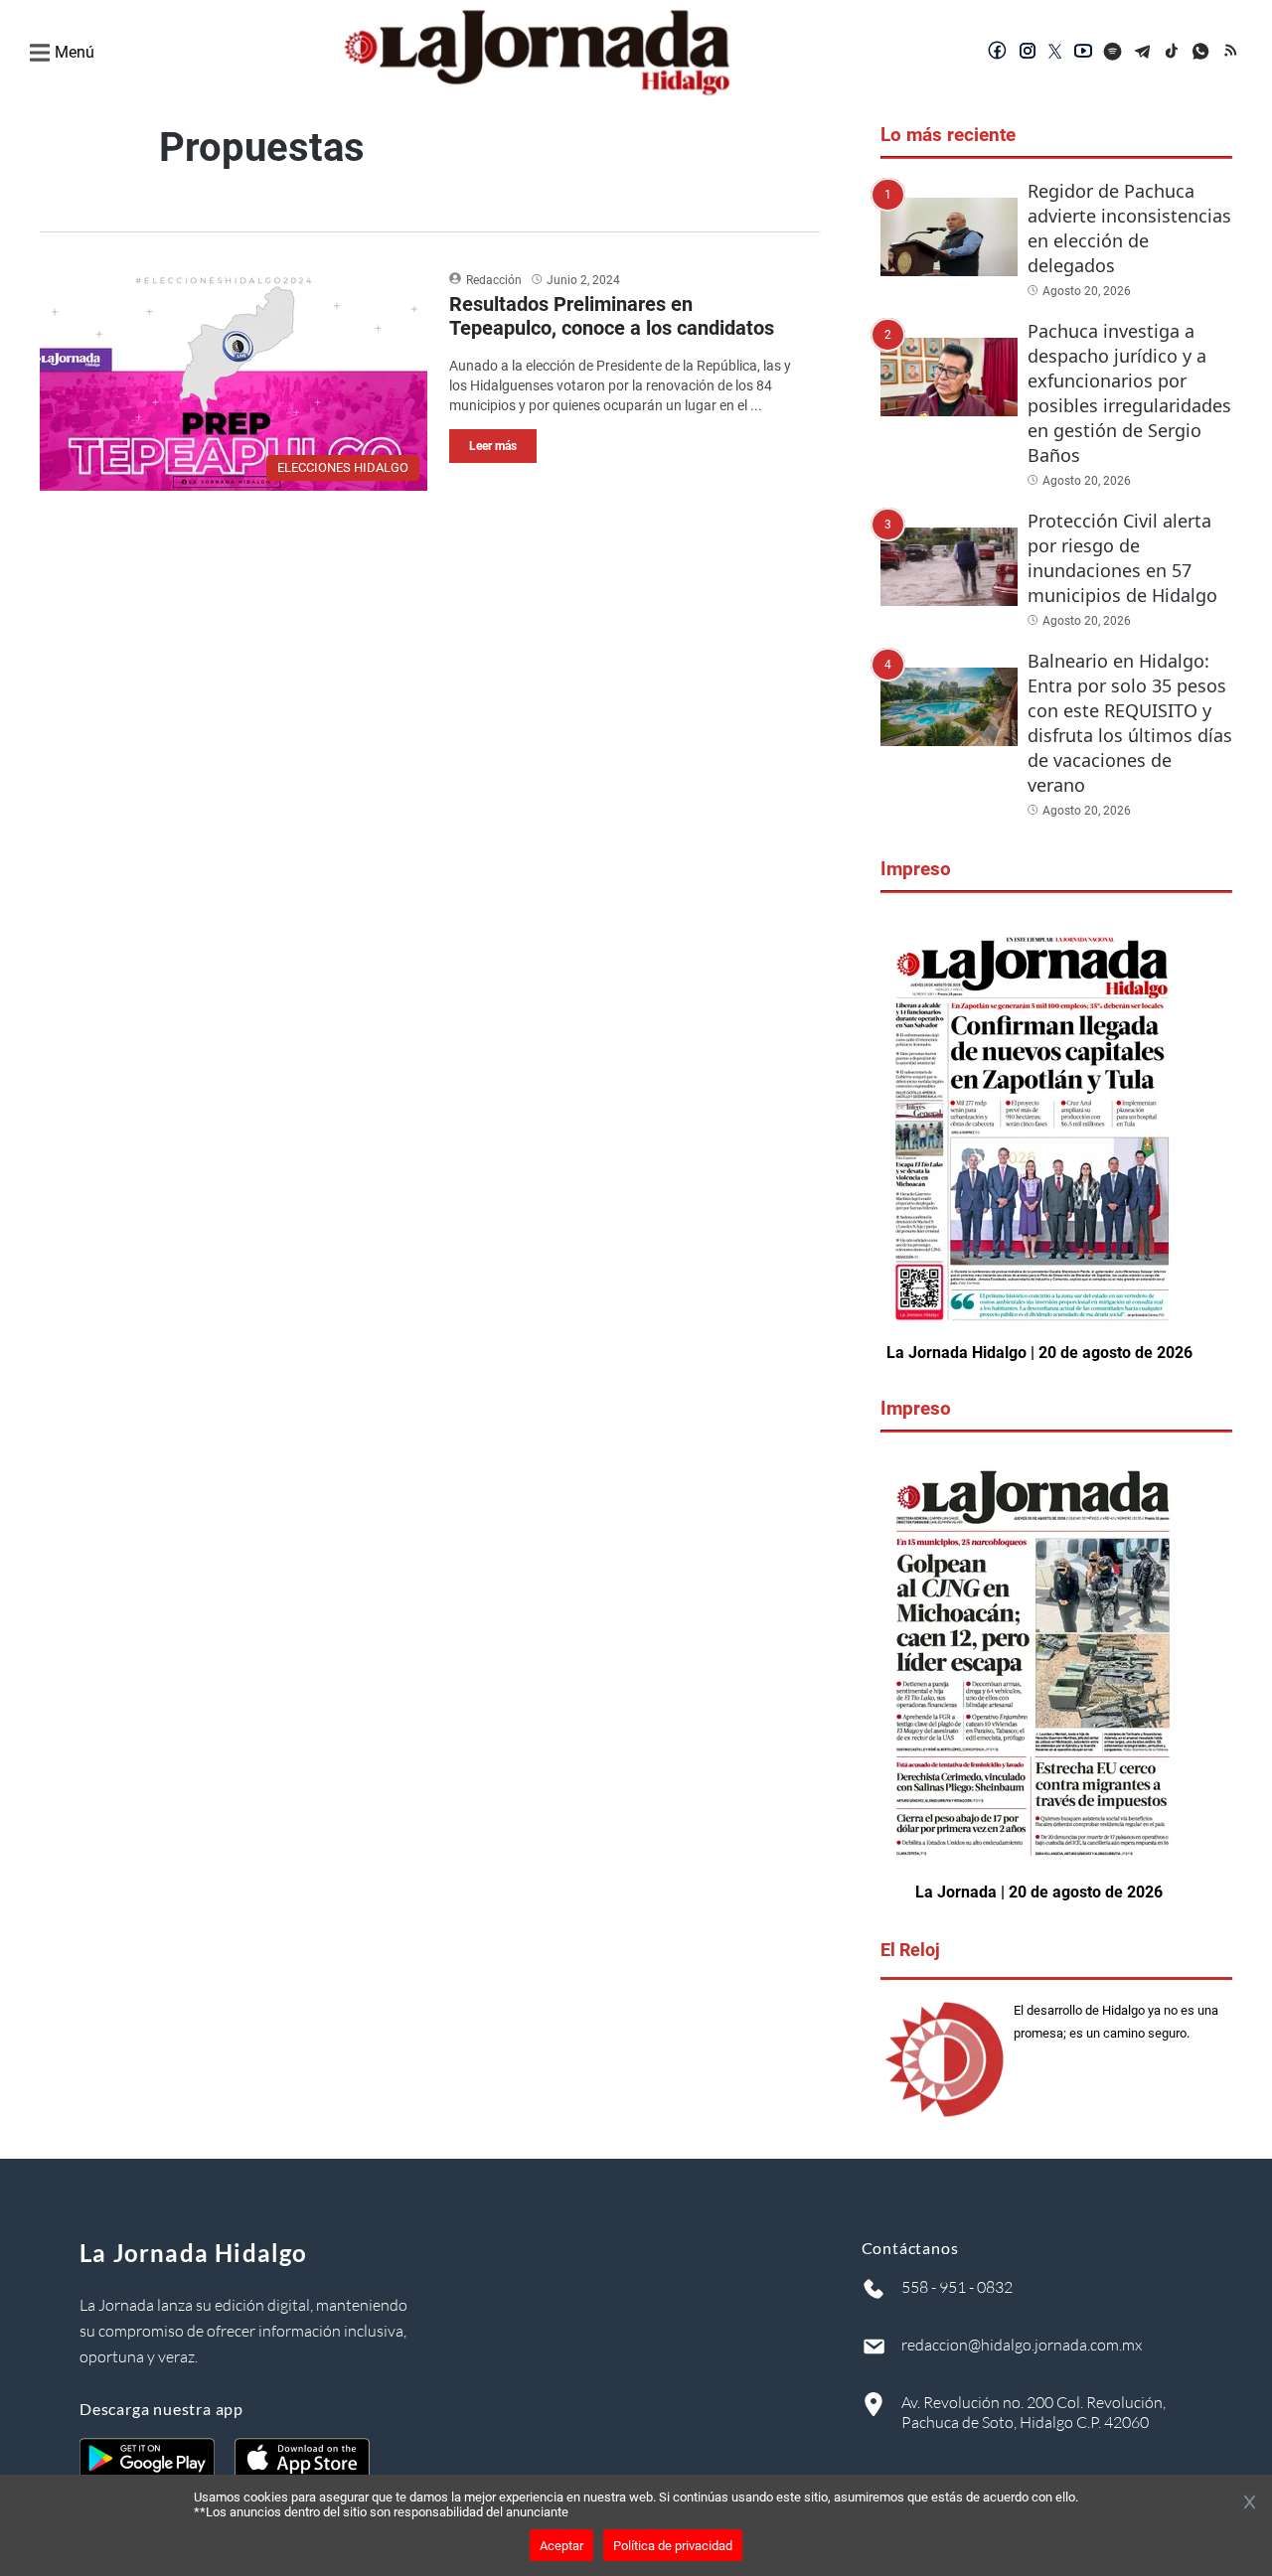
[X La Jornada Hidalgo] (1055, 53)
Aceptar (561, 2546)
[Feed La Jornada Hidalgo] (1232, 53)
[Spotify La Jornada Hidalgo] (1113, 53)
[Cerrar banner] (1250, 2503)
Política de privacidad (673, 2546)
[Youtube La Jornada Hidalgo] (1083, 53)
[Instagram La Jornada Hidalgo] (1028, 53)
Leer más (493, 446)
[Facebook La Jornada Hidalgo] (998, 53)
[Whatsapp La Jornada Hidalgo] (1202, 53)
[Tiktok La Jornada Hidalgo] (1173, 53)
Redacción (494, 280)
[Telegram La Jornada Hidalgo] (1143, 53)
